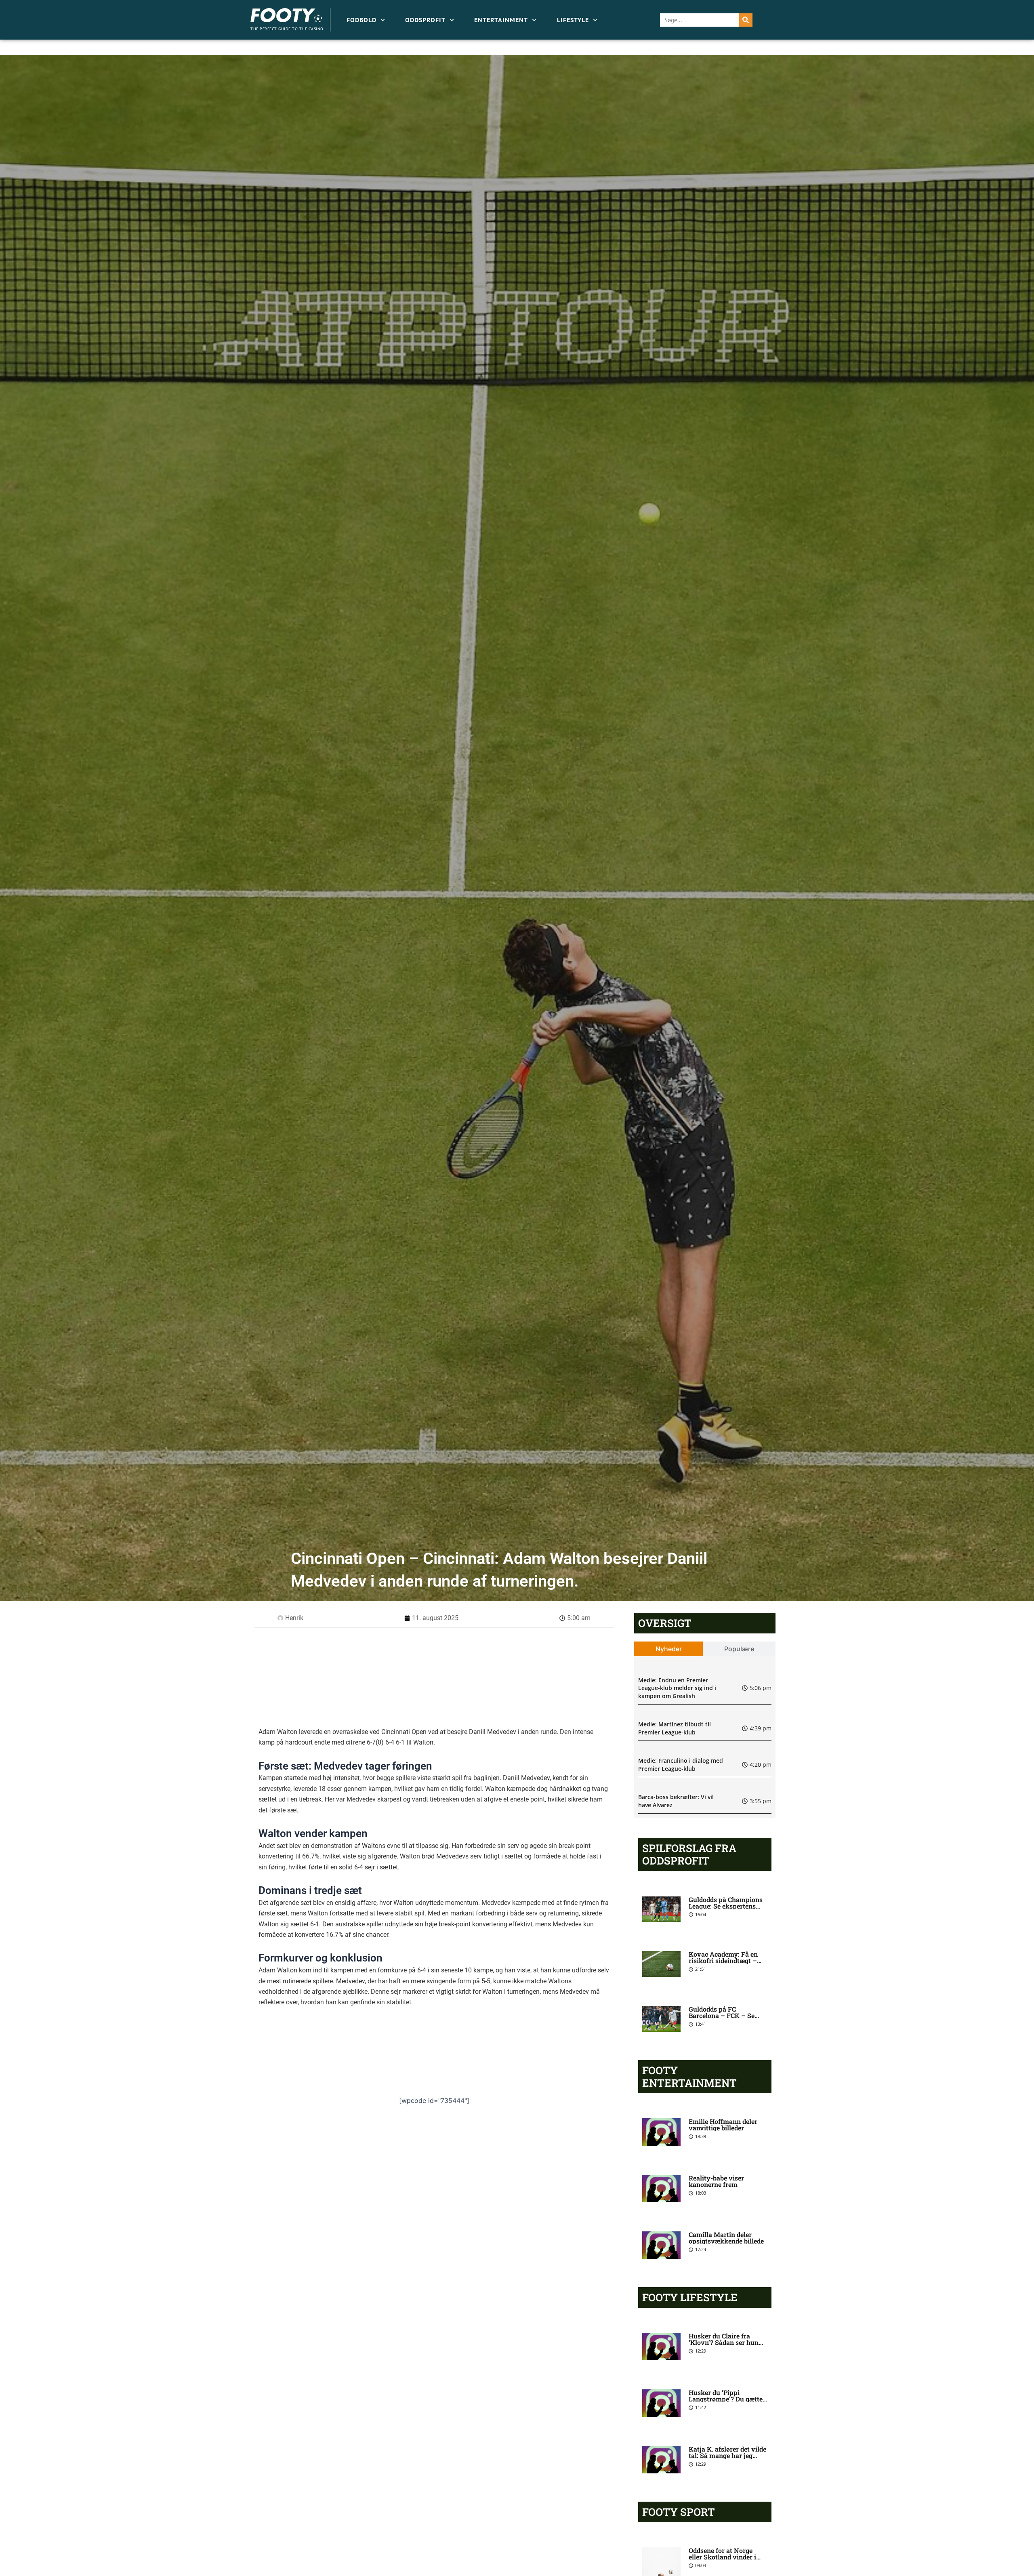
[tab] (669, 1649)
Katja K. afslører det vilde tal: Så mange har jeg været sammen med (727, 2455)
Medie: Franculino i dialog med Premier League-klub (681, 1765)
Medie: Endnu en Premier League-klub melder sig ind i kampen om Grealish (677, 1688)
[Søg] (746, 20)
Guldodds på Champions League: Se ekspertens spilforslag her (726, 1906)
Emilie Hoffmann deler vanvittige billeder (723, 2125)
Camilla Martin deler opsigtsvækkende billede (726, 2238)
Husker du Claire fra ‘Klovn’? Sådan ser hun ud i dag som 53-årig (724, 2342)
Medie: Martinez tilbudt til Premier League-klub (675, 1728)
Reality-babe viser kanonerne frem (716, 2181)
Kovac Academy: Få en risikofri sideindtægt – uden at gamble (723, 1960)
